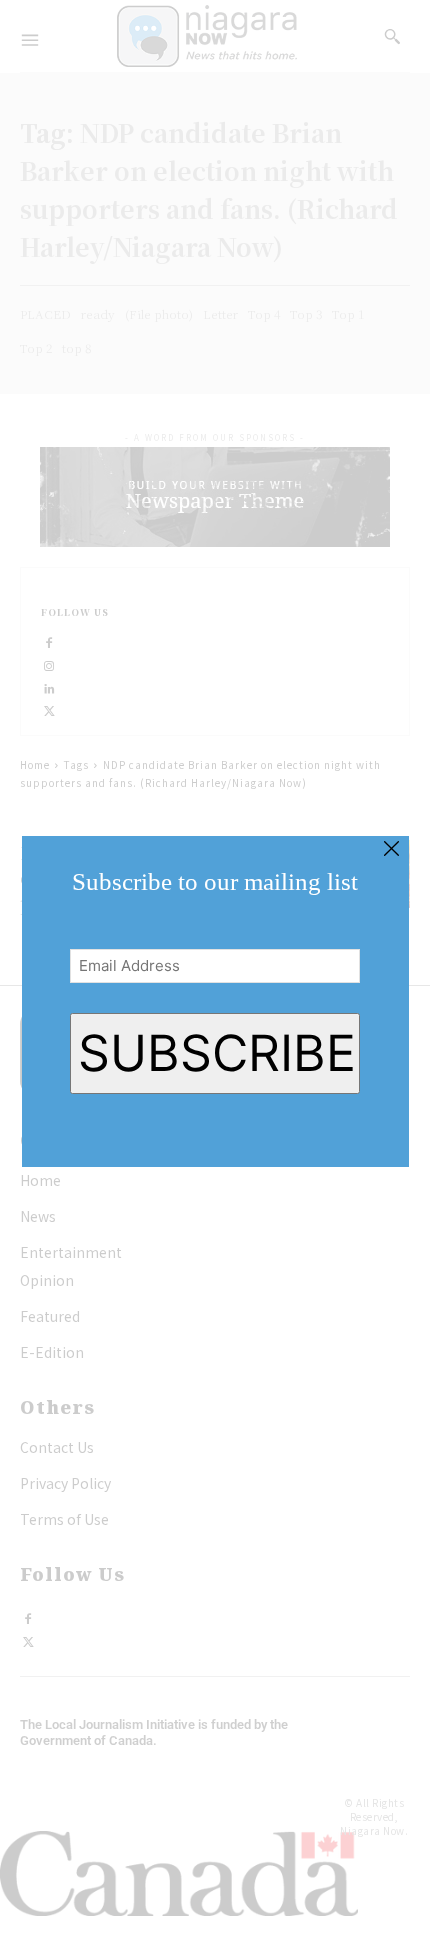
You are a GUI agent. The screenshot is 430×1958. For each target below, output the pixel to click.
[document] (215, 979)
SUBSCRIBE (217, 1053)
